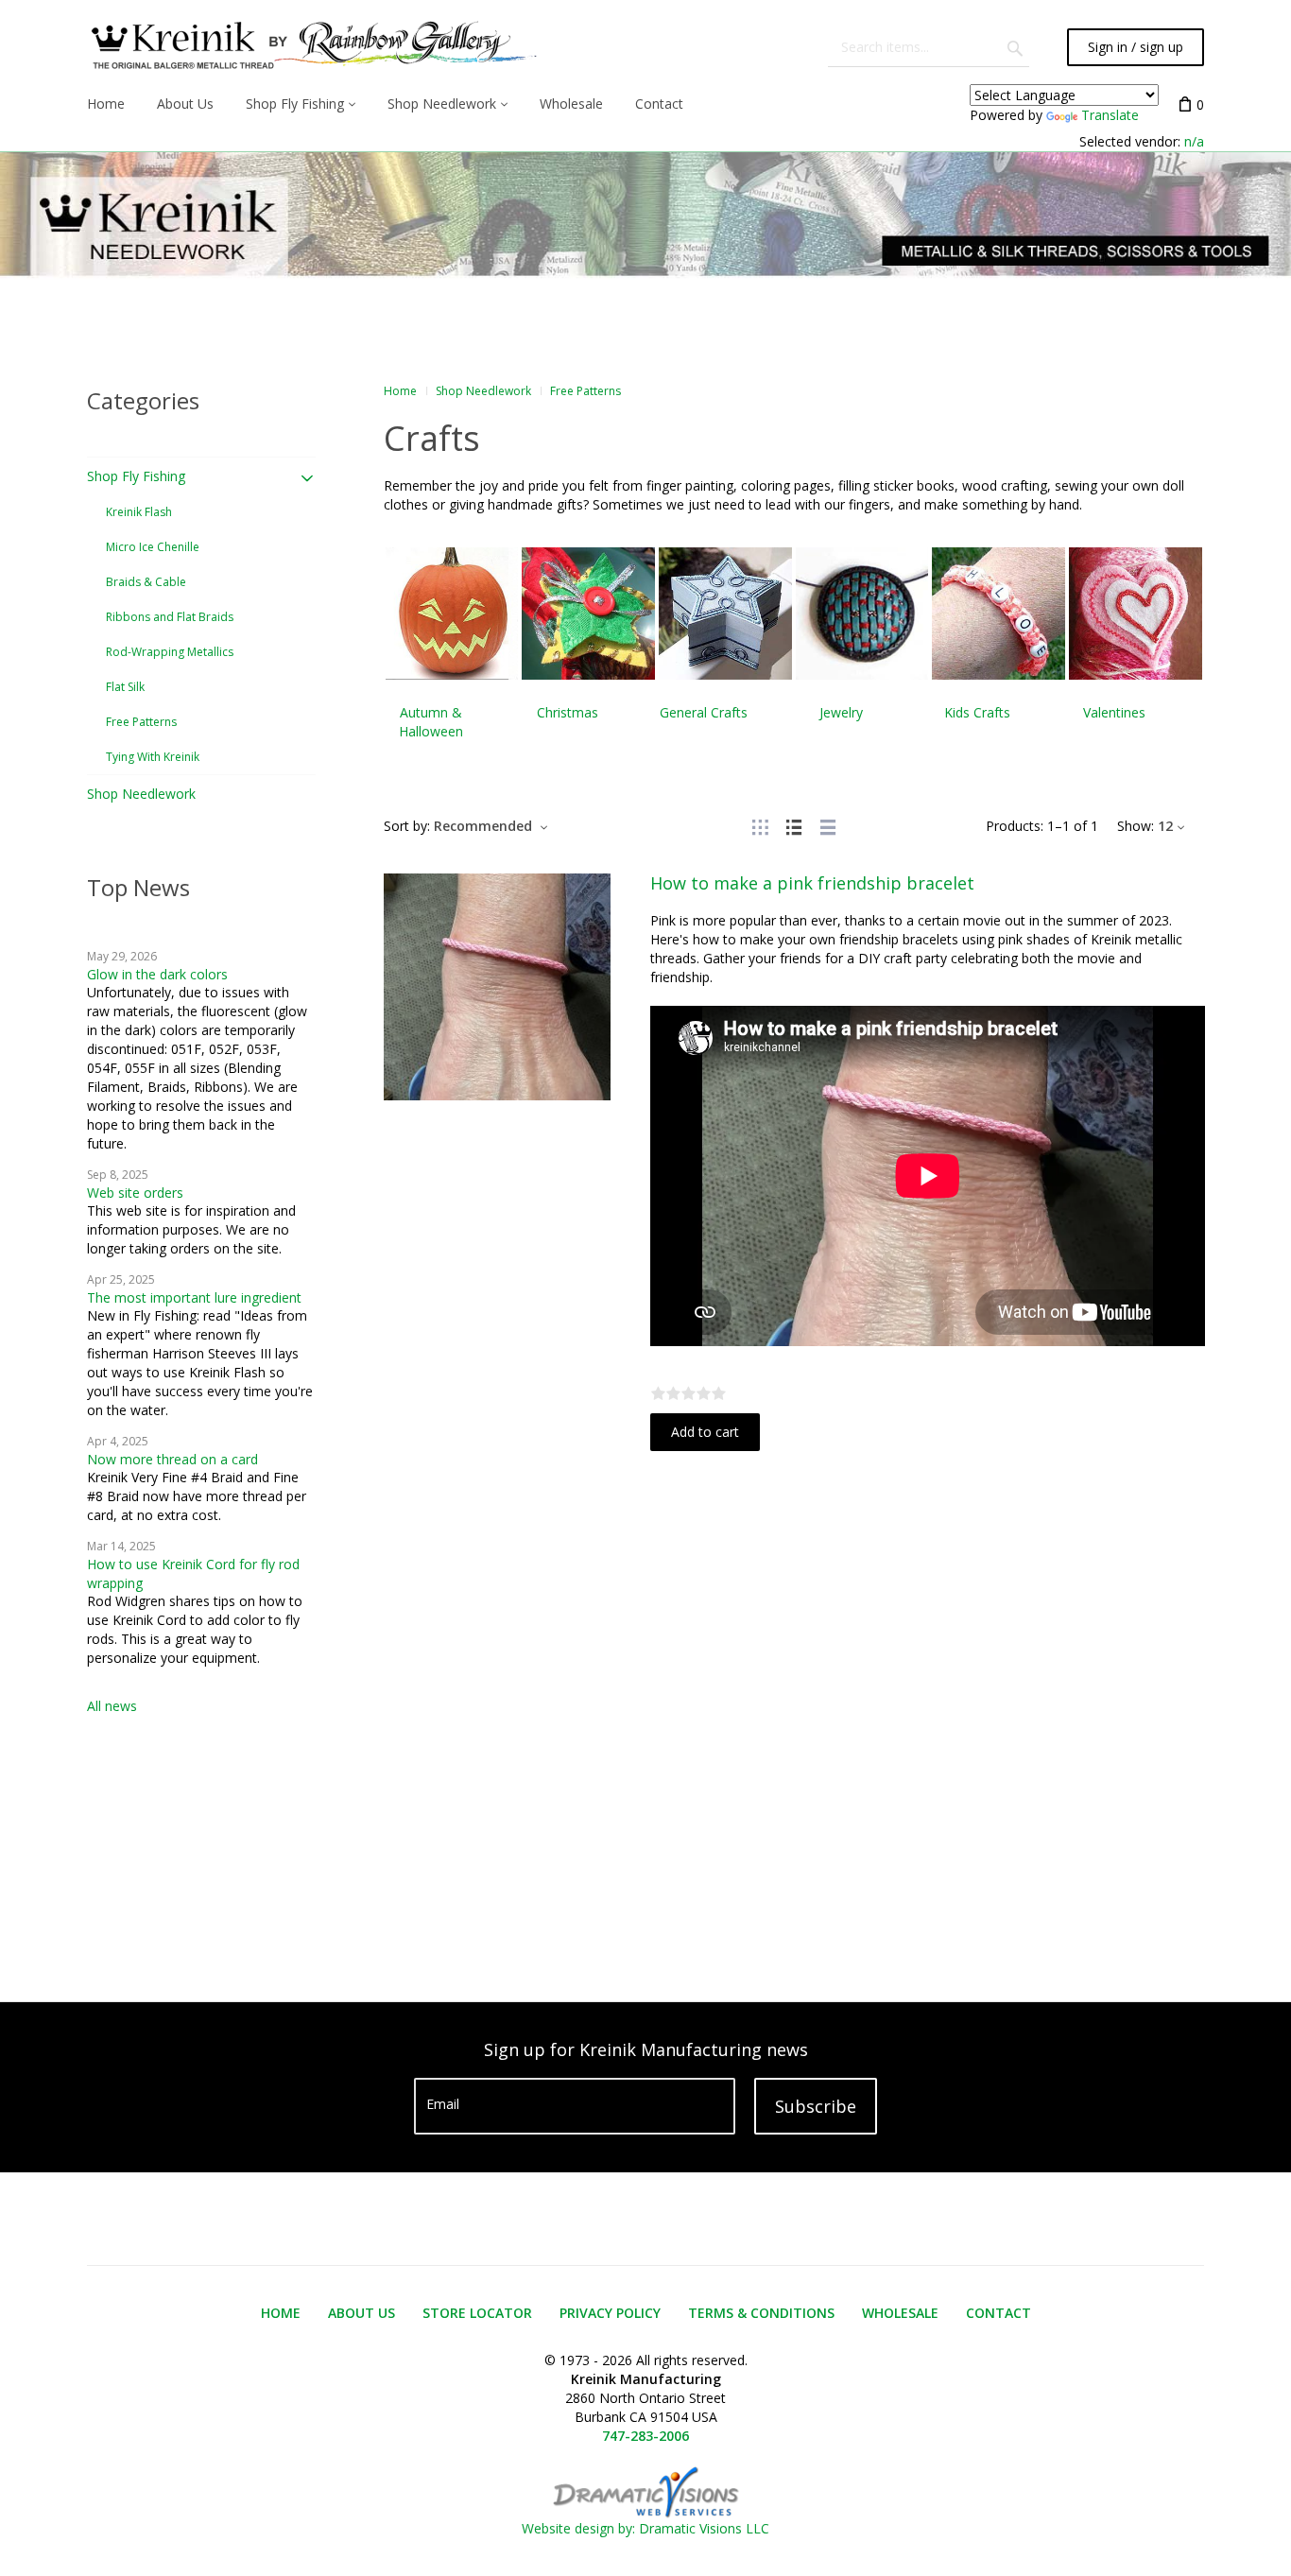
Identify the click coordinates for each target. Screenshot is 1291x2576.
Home (400, 391)
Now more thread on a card (172, 1459)
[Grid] (760, 826)
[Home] (312, 47)
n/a (1194, 141)
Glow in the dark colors (157, 974)
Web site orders (135, 1193)
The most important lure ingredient (194, 1297)
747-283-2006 (645, 2436)
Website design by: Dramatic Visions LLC (645, 2528)
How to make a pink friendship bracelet (812, 883)
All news (112, 1706)
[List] (794, 826)
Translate (1110, 115)
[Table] (828, 826)
